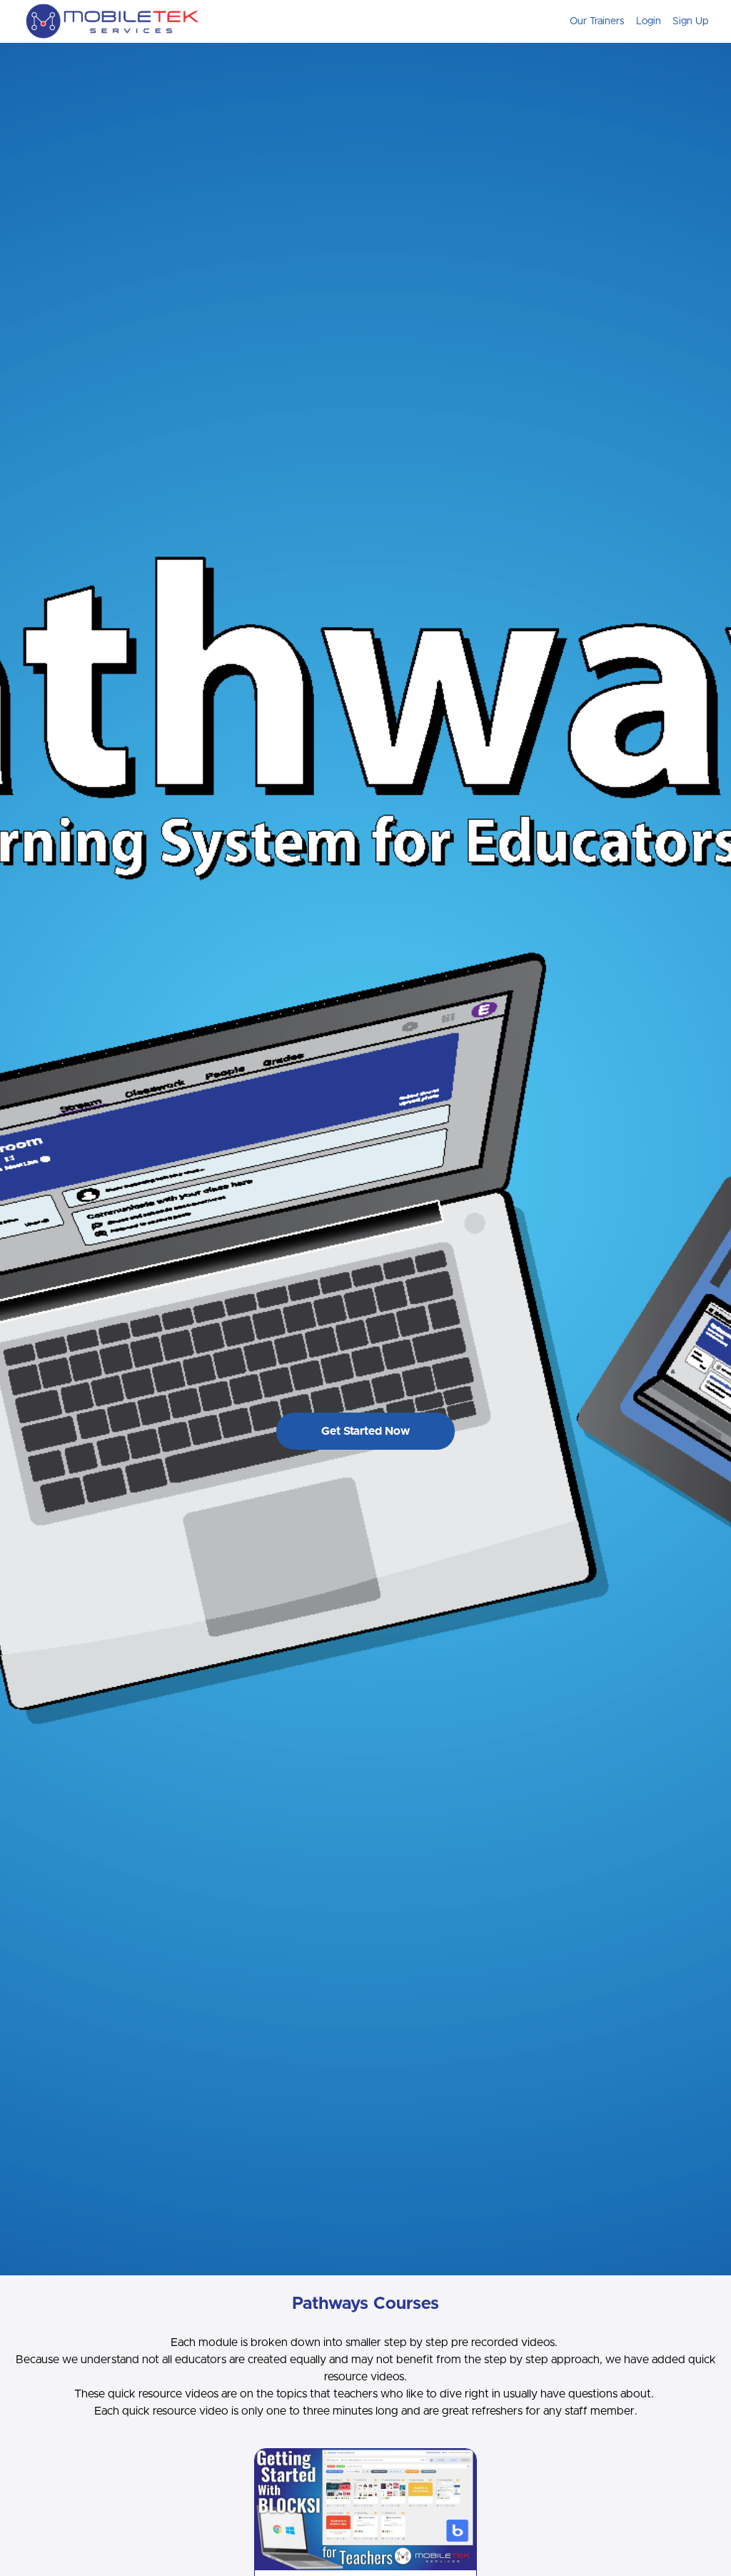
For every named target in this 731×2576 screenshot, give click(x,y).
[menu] (633, 21)
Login (649, 21)
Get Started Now (365, 1431)
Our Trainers (597, 21)
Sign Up (690, 21)
